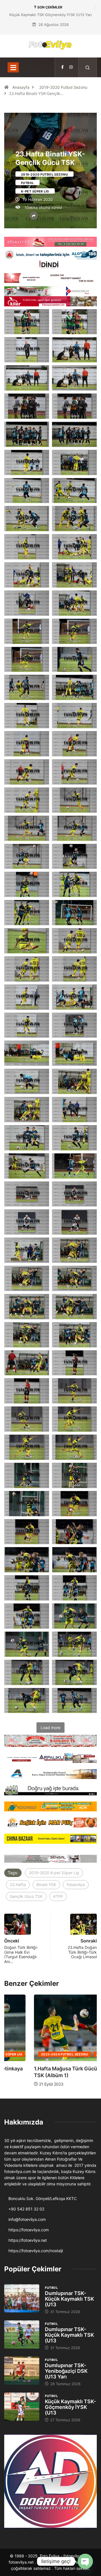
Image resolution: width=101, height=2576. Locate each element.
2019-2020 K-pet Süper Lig (54, 1873)
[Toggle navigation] (13, 67)
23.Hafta (18, 1885)
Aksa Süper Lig (80, 2054)
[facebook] (62, 67)
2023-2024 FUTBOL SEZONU (35, 2054)
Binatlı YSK (46, 1885)
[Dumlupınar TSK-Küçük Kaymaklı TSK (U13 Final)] (22, 2298)
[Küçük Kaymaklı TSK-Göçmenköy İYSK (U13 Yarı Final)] (22, 2407)
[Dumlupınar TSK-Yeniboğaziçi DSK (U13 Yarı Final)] (22, 2371)
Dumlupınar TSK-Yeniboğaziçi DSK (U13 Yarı (66, 2371)
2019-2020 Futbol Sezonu (63, 87)
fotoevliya (76, 1885)
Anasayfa (21, 87)
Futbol (27, 183)
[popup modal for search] (88, 67)
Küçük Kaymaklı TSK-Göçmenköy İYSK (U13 (70, 2407)
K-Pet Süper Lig (35, 191)
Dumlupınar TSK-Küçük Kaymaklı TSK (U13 (69, 2299)
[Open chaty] (85, 2561)
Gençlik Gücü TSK (26, 1896)
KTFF (58, 1896)
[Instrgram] (71, 67)
